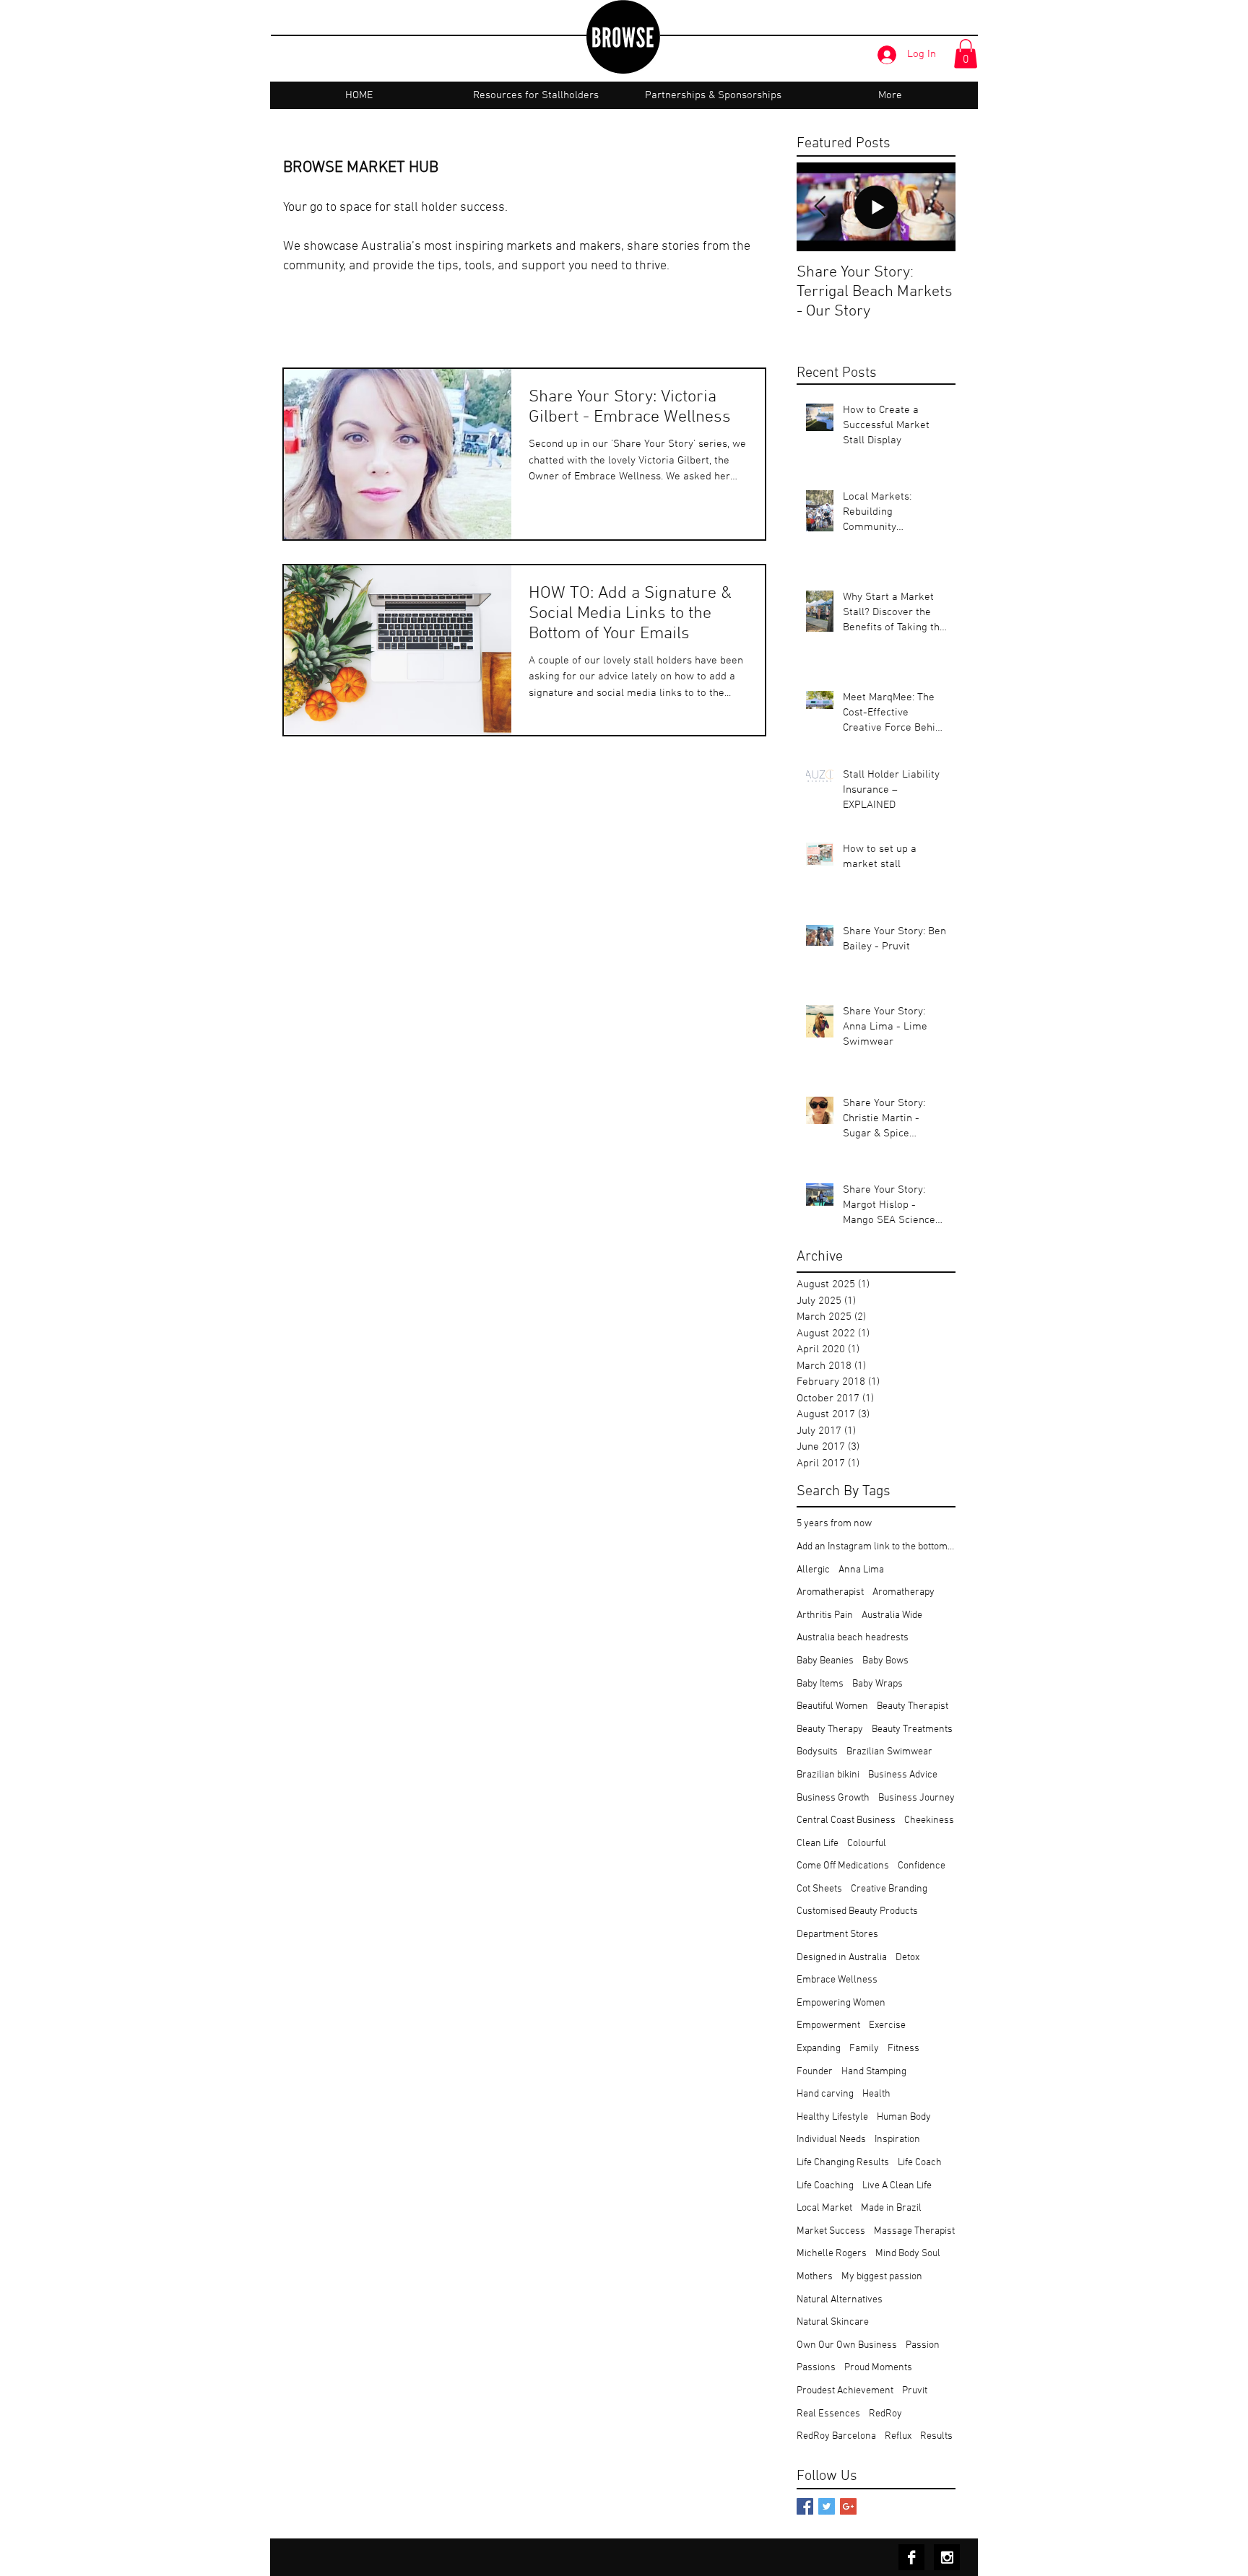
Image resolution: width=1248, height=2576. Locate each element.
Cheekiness (929, 1820)
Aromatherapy (903, 1592)
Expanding (819, 2049)
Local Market (824, 2208)
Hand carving (825, 2094)
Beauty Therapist (913, 1706)
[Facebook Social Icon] (805, 2506)
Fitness (903, 2049)
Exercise (887, 2025)
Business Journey (916, 1798)
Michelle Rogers (832, 2254)
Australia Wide (892, 1615)
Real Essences (828, 2414)
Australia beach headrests (853, 1638)
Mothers (815, 2277)
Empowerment (828, 2025)
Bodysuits (817, 1752)
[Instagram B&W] (947, 2557)
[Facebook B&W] (911, 2557)
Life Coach (920, 2163)
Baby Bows (885, 1661)
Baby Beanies (825, 1661)
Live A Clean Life (897, 2186)
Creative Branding (889, 1889)
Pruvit (915, 2391)
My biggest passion (882, 2277)
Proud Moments (878, 2368)
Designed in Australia (842, 1958)
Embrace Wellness (837, 1980)
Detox (907, 1958)
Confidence (922, 1866)
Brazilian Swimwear (889, 1752)
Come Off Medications (843, 1866)
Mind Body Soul (908, 2254)
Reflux (898, 2436)
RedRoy (885, 2414)
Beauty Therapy (830, 1729)
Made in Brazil (891, 2208)
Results (936, 2436)
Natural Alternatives (840, 2300)
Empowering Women (841, 2003)
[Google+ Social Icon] (848, 2506)
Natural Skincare (833, 2322)
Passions (816, 2368)
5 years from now (834, 1524)
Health (876, 2094)
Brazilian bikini (828, 1775)
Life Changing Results (843, 2163)
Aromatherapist (830, 1592)
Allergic (813, 1570)
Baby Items (820, 1684)
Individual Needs (831, 2140)
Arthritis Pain (825, 1615)
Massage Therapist (914, 2231)
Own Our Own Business (847, 2345)
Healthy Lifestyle (832, 2117)
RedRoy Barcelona (836, 2436)
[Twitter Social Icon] (827, 2506)
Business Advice (903, 1775)
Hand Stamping (874, 2072)
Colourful (867, 1844)
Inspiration (897, 2140)
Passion (923, 2345)
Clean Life (818, 1844)
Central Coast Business (846, 1820)
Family (864, 2049)
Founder (815, 2072)
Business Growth (833, 1798)
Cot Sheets (819, 1889)
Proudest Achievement (845, 2391)
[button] (966, 54)
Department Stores (837, 1935)
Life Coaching (825, 2186)
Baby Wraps (877, 1684)
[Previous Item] (820, 207)
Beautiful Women (832, 1706)
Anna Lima (861, 1570)
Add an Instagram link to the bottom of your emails (876, 1547)
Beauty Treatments (912, 1729)
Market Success (831, 2231)
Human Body (904, 2117)
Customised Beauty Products (857, 1911)
